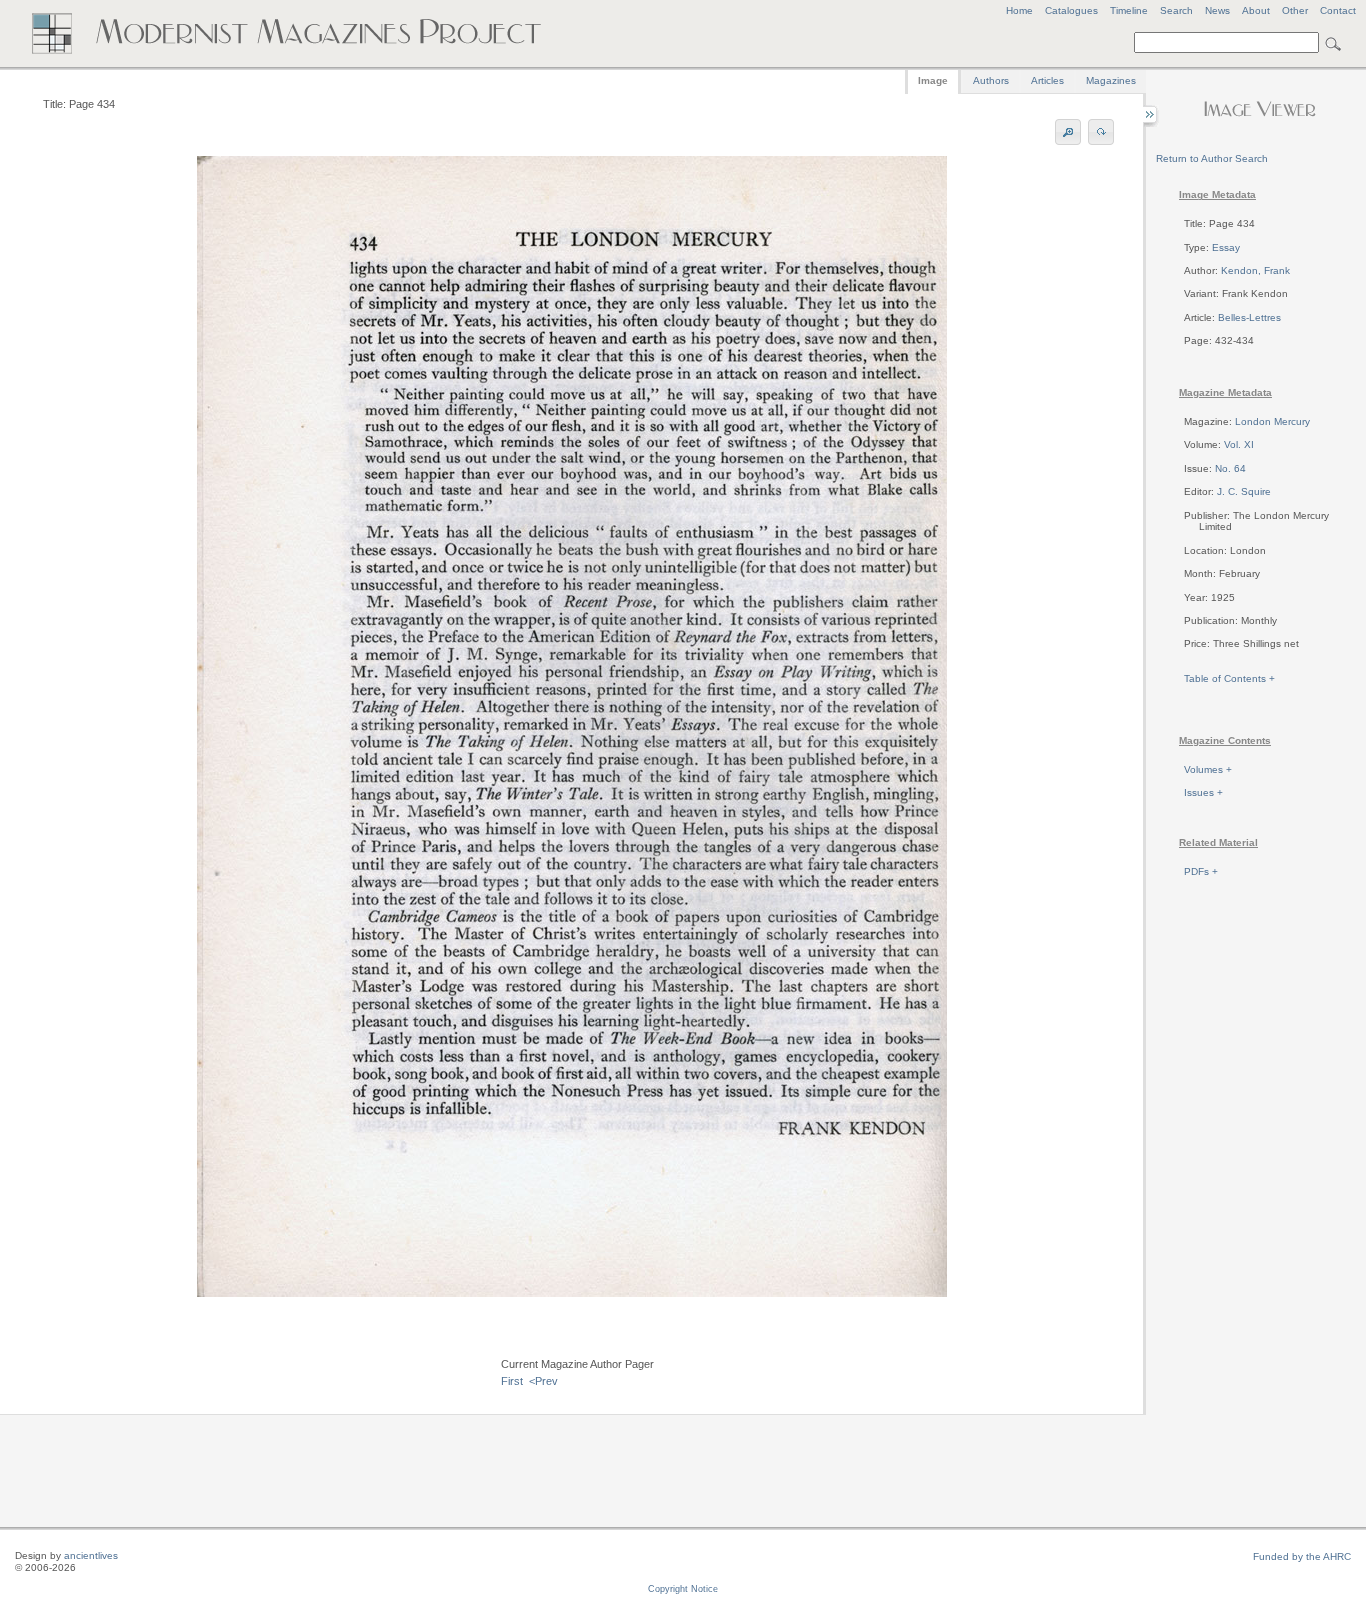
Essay (1226, 247)
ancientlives (91, 1555)
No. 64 (1230, 468)
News (1217, 10)
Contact (1338, 10)
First (512, 1381)
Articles (1047, 80)
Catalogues (1071, 10)
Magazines (1111, 80)
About (1256, 10)
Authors (991, 80)
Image (933, 80)
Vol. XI (1239, 444)
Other (1295, 10)
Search (1176, 10)
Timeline (1129, 10)
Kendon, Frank (1255, 270)
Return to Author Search (1212, 158)
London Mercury (1272, 421)
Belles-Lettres (1249, 317)
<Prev (543, 1381)
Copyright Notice (683, 1589)
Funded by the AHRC (1302, 1556)
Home (1019, 10)
